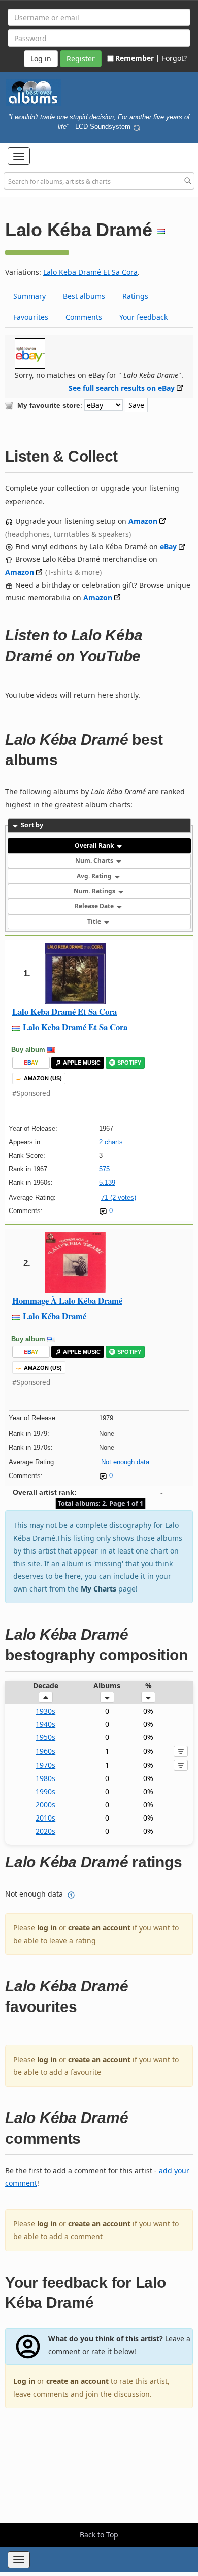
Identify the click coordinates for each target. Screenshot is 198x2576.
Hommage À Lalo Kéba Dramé (67, 1300)
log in (47, 1928)
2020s (45, 1831)
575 (104, 1169)
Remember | (138, 58)
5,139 (107, 1182)
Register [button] (81, 59)
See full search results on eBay (122, 388)
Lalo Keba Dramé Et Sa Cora (90, 272)
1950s (45, 1737)
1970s (45, 1765)
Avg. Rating (95, 876)
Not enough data (125, 1462)
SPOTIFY (129, 1063)
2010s (45, 1818)
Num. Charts (95, 861)
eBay (168, 546)
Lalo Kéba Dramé (55, 1316)
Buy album (28, 1050)
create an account (99, 1928)
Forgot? (174, 58)
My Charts (98, 1589)
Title (95, 921)
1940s (45, 1724)
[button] (19, 156)
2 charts (111, 1142)
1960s (45, 1751)
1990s (45, 1791)
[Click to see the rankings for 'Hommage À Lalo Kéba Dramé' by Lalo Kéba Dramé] (75, 1262)
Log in (24, 2381)
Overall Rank (95, 845)
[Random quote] (137, 126)
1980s (45, 1778)
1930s (45, 1711)
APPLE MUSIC (82, 1063)
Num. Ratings (95, 891)
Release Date (95, 906)
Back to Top (99, 2535)
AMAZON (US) (43, 1078)
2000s (45, 1805)
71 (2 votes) (119, 1198)
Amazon (143, 521)
